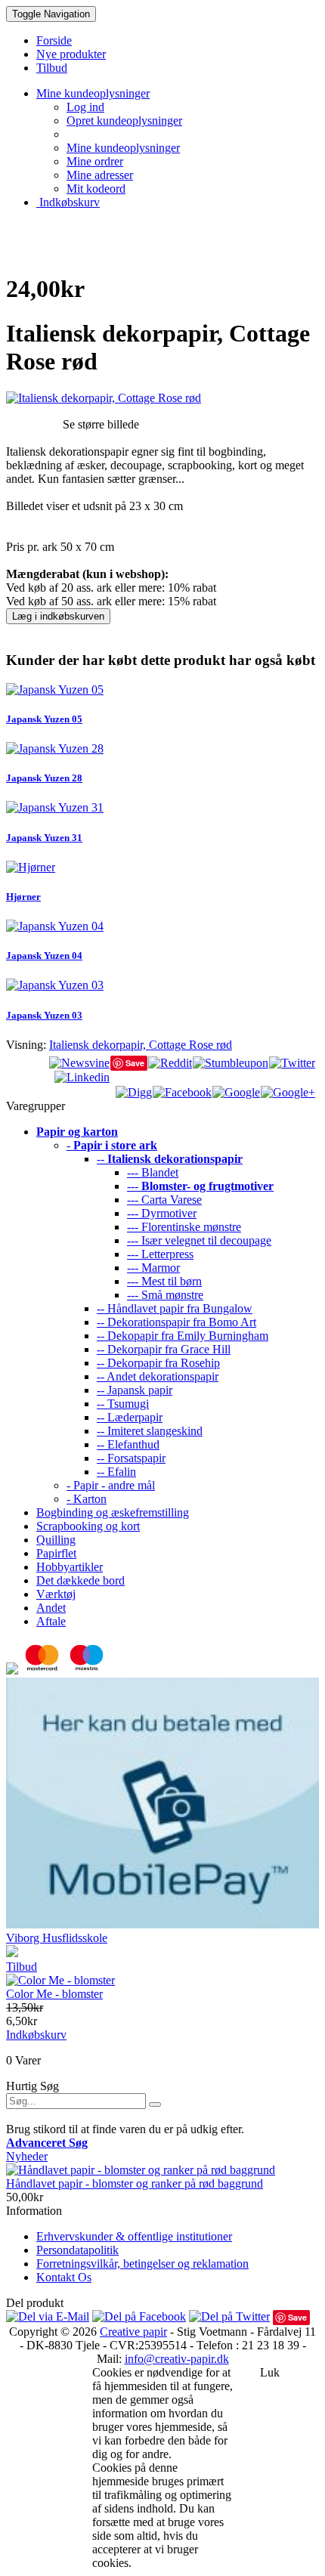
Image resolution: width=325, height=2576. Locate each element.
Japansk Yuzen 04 (44, 956)
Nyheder (27, 2156)
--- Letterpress (160, 1254)
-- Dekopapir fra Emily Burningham (183, 1336)
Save (135, 1063)
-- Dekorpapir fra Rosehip (158, 1363)
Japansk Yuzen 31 (44, 838)
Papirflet (56, 1553)
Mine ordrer (95, 161)
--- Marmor (153, 1268)
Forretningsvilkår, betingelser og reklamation (142, 2264)
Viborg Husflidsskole (57, 1938)
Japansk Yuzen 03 (44, 1015)
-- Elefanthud (128, 1444)
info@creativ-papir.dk (177, 2359)
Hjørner (23, 897)
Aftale (51, 1621)
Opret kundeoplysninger (124, 121)
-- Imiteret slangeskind (150, 1431)
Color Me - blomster (54, 1994)
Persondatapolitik (77, 2250)
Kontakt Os (64, 2277)
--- (200, 1186)
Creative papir (133, 2332)
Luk (270, 2372)
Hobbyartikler (70, 1567)
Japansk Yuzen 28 (44, 778)
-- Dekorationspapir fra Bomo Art (176, 1322)
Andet (51, 1608)
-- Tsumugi (123, 1404)
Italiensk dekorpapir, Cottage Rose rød (141, 1045)
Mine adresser (100, 175)
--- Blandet (153, 1172)
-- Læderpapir (130, 1417)
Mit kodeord (96, 189)
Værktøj (56, 1594)
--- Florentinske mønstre (184, 1227)
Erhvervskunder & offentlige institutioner (134, 2236)
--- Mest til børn (164, 1281)
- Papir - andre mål (111, 1485)
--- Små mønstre (165, 1295)
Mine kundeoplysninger (123, 148)
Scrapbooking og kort (88, 1526)
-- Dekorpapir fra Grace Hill (164, 1349)
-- (170, 1159)
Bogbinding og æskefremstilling (113, 1512)
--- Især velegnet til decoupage (199, 1240)
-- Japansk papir (135, 1390)
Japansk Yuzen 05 (44, 719)
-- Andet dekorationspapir (158, 1376)
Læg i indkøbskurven (58, 616)
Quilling (56, 1540)
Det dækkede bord (80, 1580)
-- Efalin (116, 1472)
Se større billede (101, 424)
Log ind (85, 107)
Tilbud (22, 1967)
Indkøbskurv (68, 202)
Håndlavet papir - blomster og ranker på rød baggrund (135, 2183)
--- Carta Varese (164, 1200)
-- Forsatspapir (131, 1458)
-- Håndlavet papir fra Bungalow (175, 1308)
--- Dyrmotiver (162, 1213)
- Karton (87, 1499)
